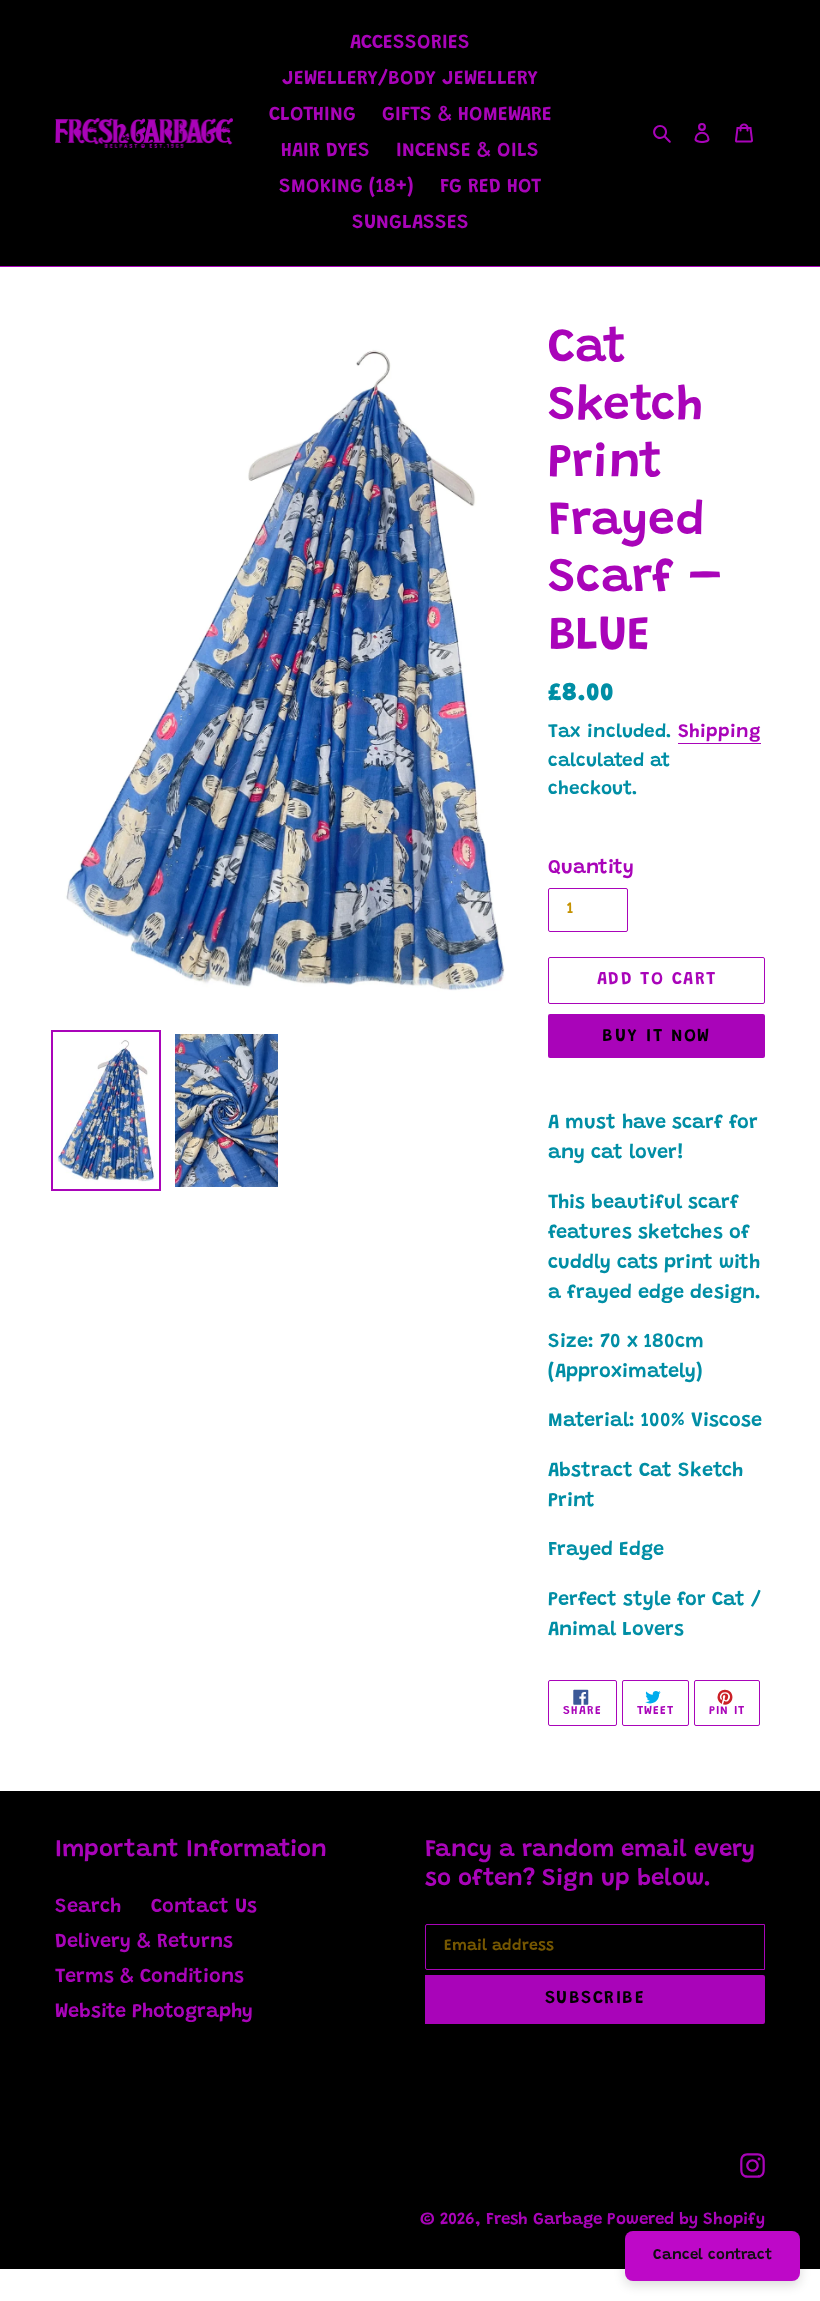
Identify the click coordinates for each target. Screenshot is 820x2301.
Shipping (719, 732)
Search (88, 1907)
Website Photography (154, 2012)
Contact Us (204, 1907)
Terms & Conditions (149, 1977)
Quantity (591, 868)
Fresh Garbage (546, 2220)
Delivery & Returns (144, 1942)
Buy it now (656, 1037)
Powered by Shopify (686, 2220)
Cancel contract (712, 2255)
